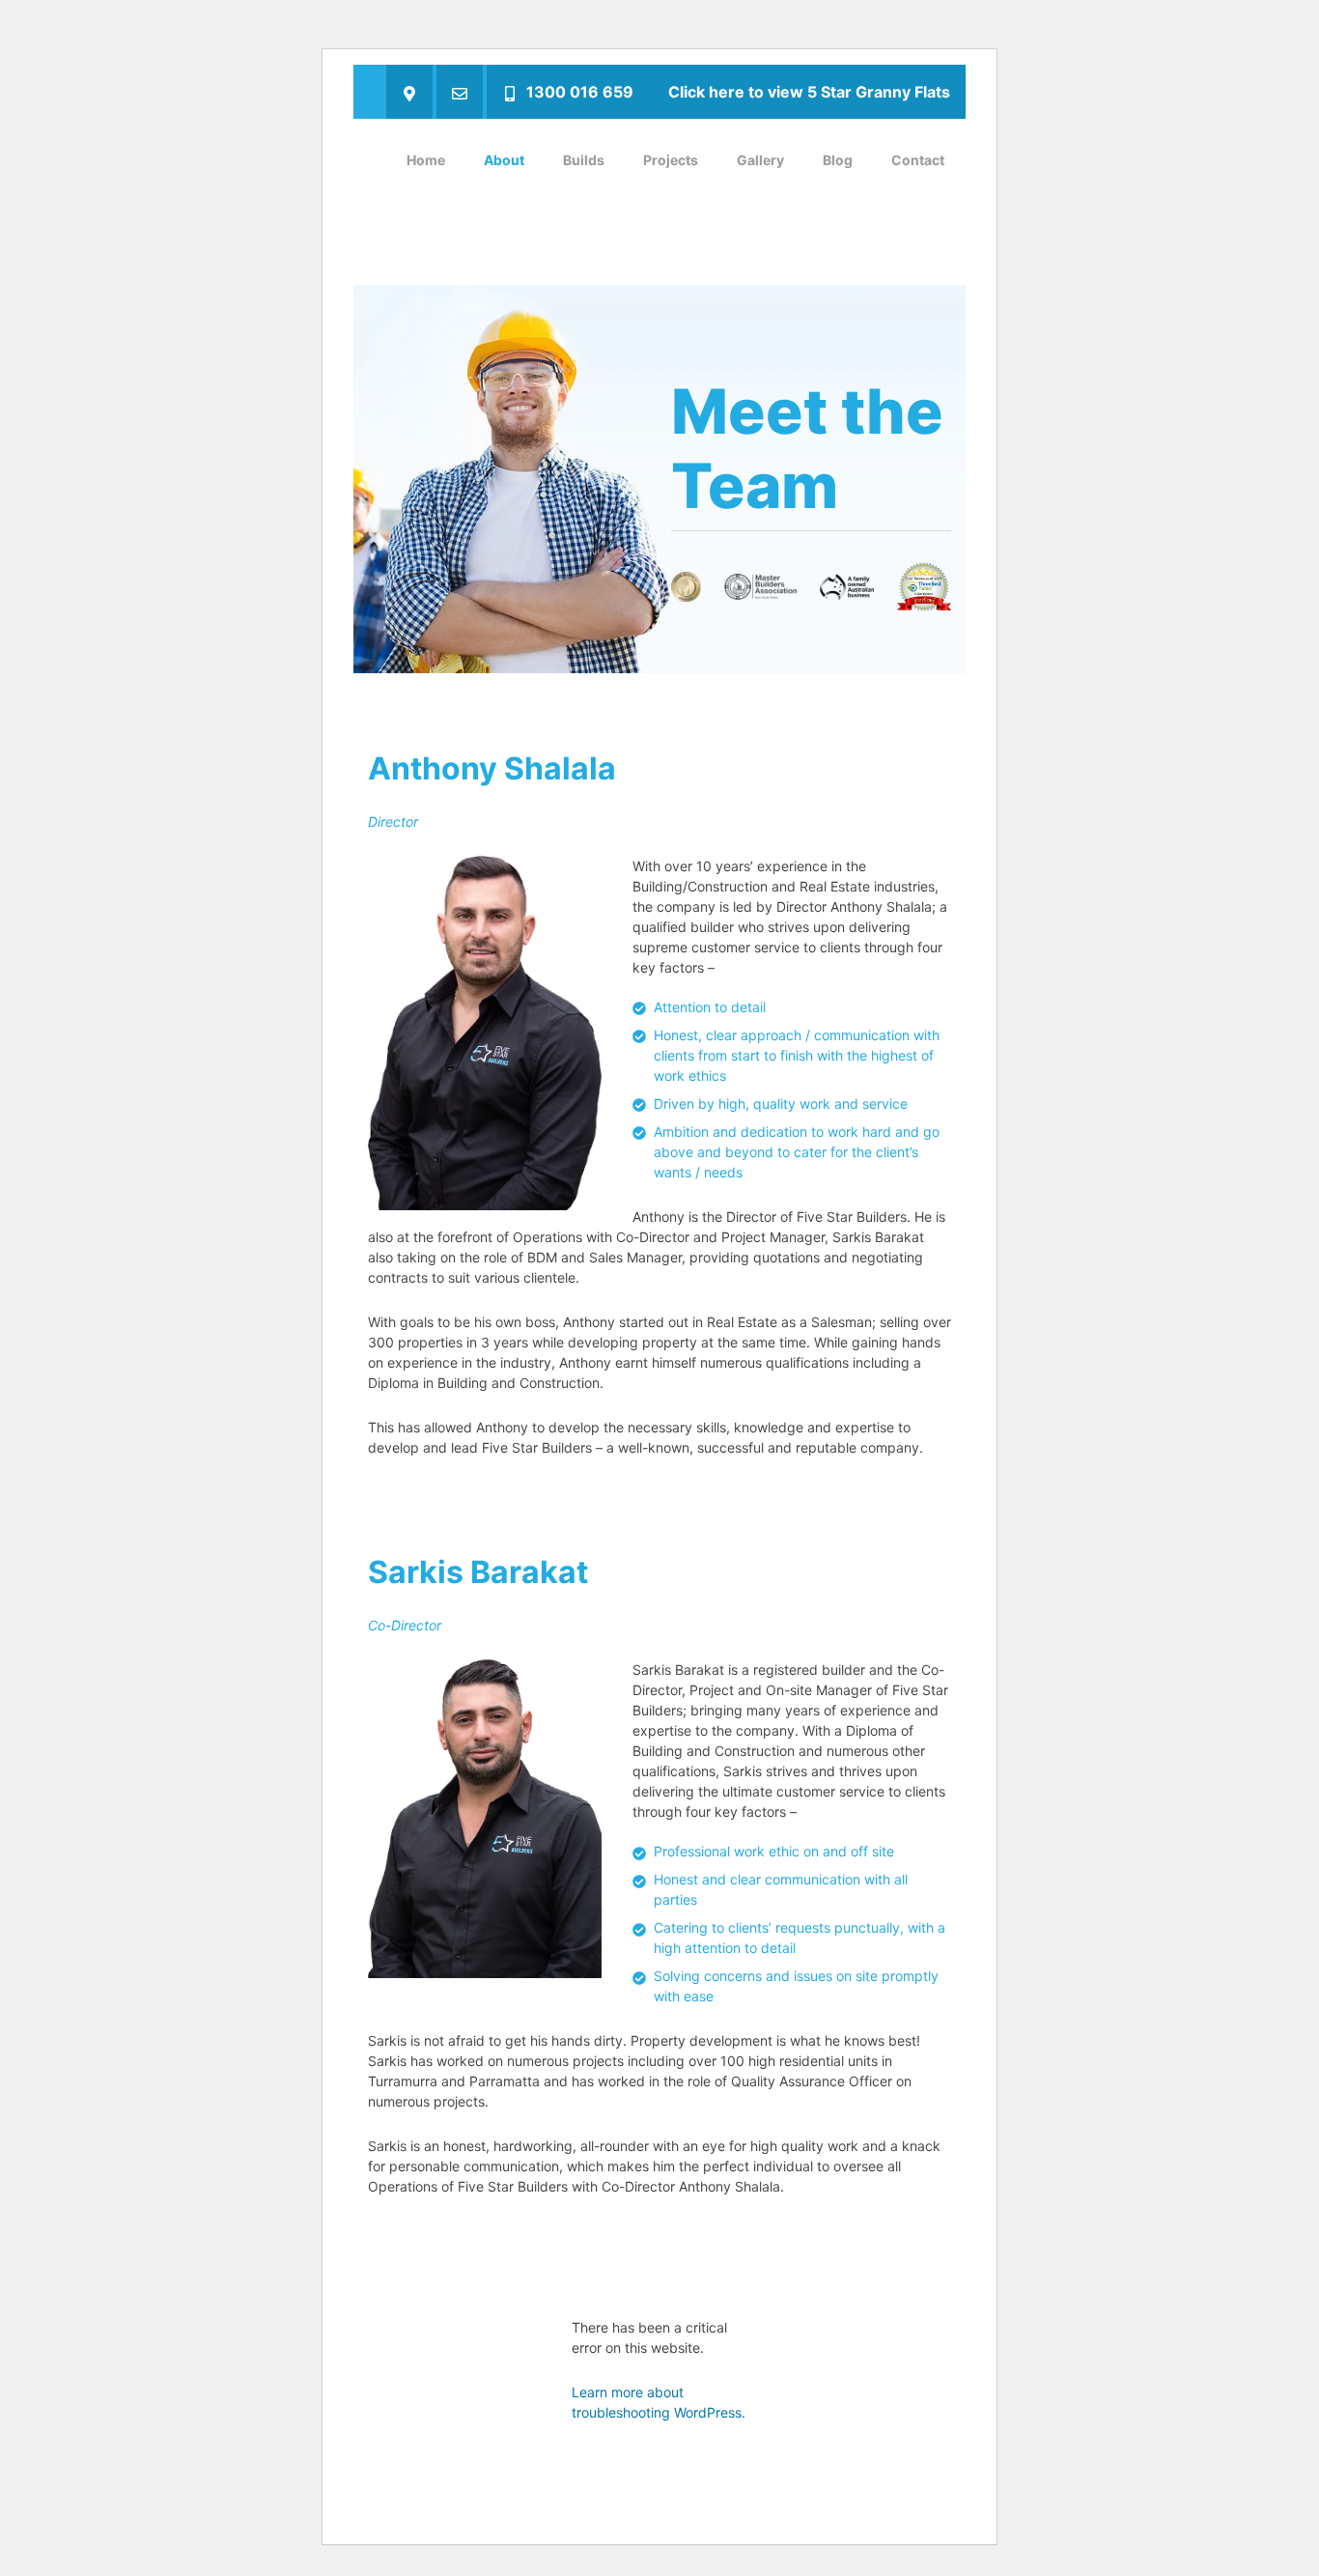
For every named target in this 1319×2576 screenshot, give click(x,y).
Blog (838, 160)
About (504, 160)
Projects (671, 160)
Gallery (760, 160)
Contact (918, 160)
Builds (584, 160)
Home (426, 160)
